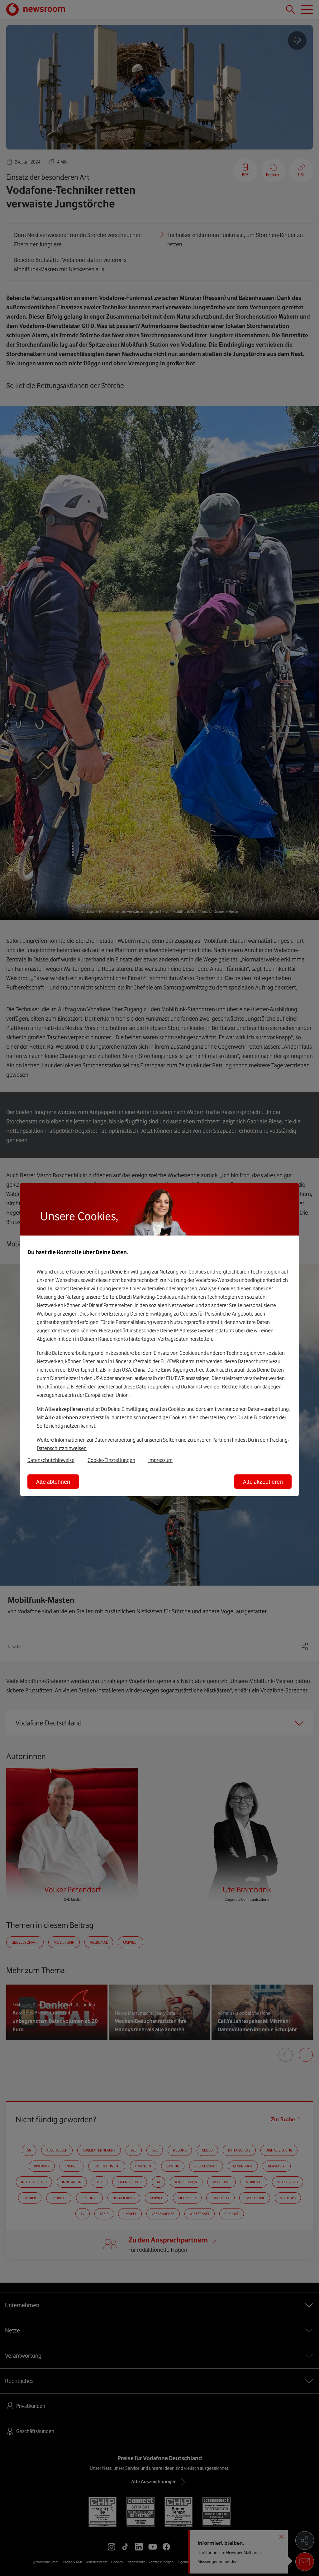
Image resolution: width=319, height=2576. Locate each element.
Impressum (160, 1460)
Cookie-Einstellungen (111, 1460)
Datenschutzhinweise (51, 1460)
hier (137, 1288)
